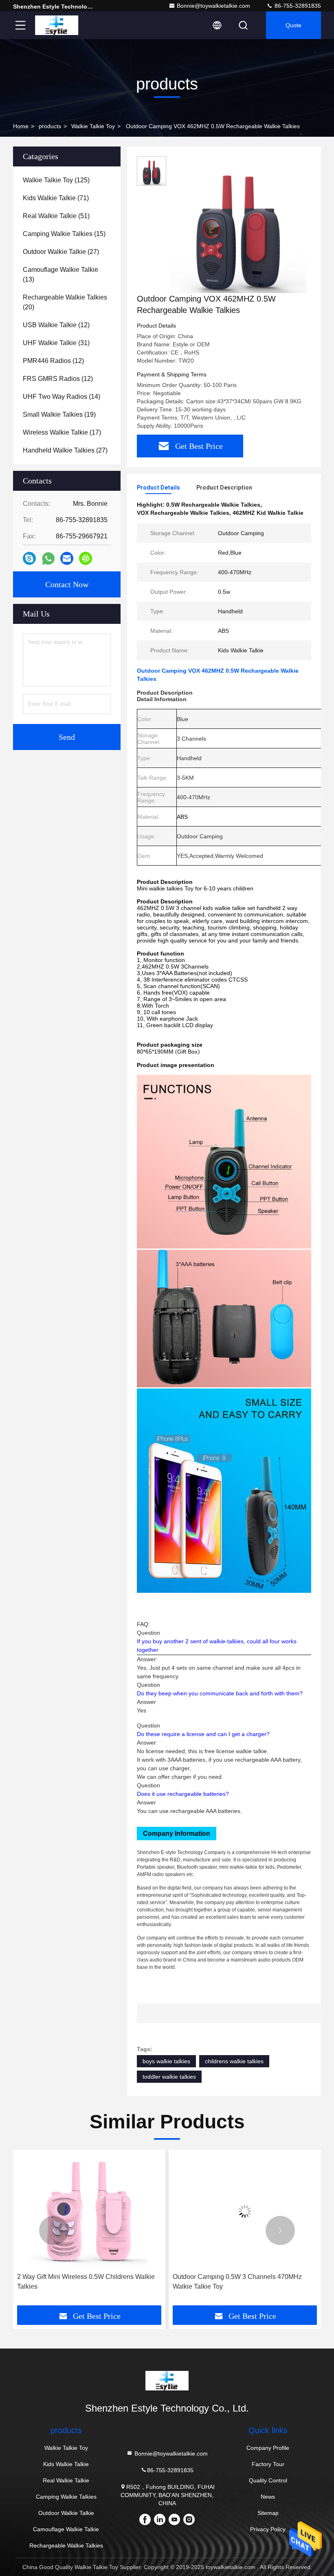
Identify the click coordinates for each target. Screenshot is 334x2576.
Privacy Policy (268, 2529)
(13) (60, 274)
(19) (59, 414)
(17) (62, 432)
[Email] (67, 558)
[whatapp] (48, 559)
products (50, 126)
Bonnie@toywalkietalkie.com (213, 6)
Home (21, 126)
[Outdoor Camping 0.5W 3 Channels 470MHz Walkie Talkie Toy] (112, 2211)
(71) (56, 198)
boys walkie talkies (166, 2061)
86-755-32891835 (297, 6)
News (268, 2497)
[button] (54, 2230)
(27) (61, 252)
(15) (64, 234)
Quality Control (268, 2480)
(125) (56, 180)
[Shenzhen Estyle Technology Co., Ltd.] (57, 25)
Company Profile (268, 2448)
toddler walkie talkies (169, 2077)
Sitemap (268, 2513)
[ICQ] (86, 558)
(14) (62, 397)
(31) (56, 343)
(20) (65, 302)
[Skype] (29, 558)
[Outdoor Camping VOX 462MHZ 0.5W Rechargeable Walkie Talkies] (238, 225)
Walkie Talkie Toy (93, 126)
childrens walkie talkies (234, 2061)
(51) (56, 216)
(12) (56, 325)
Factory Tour (268, 2464)
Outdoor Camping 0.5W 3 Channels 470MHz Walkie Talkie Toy (104, 2282)
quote (293, 25)
